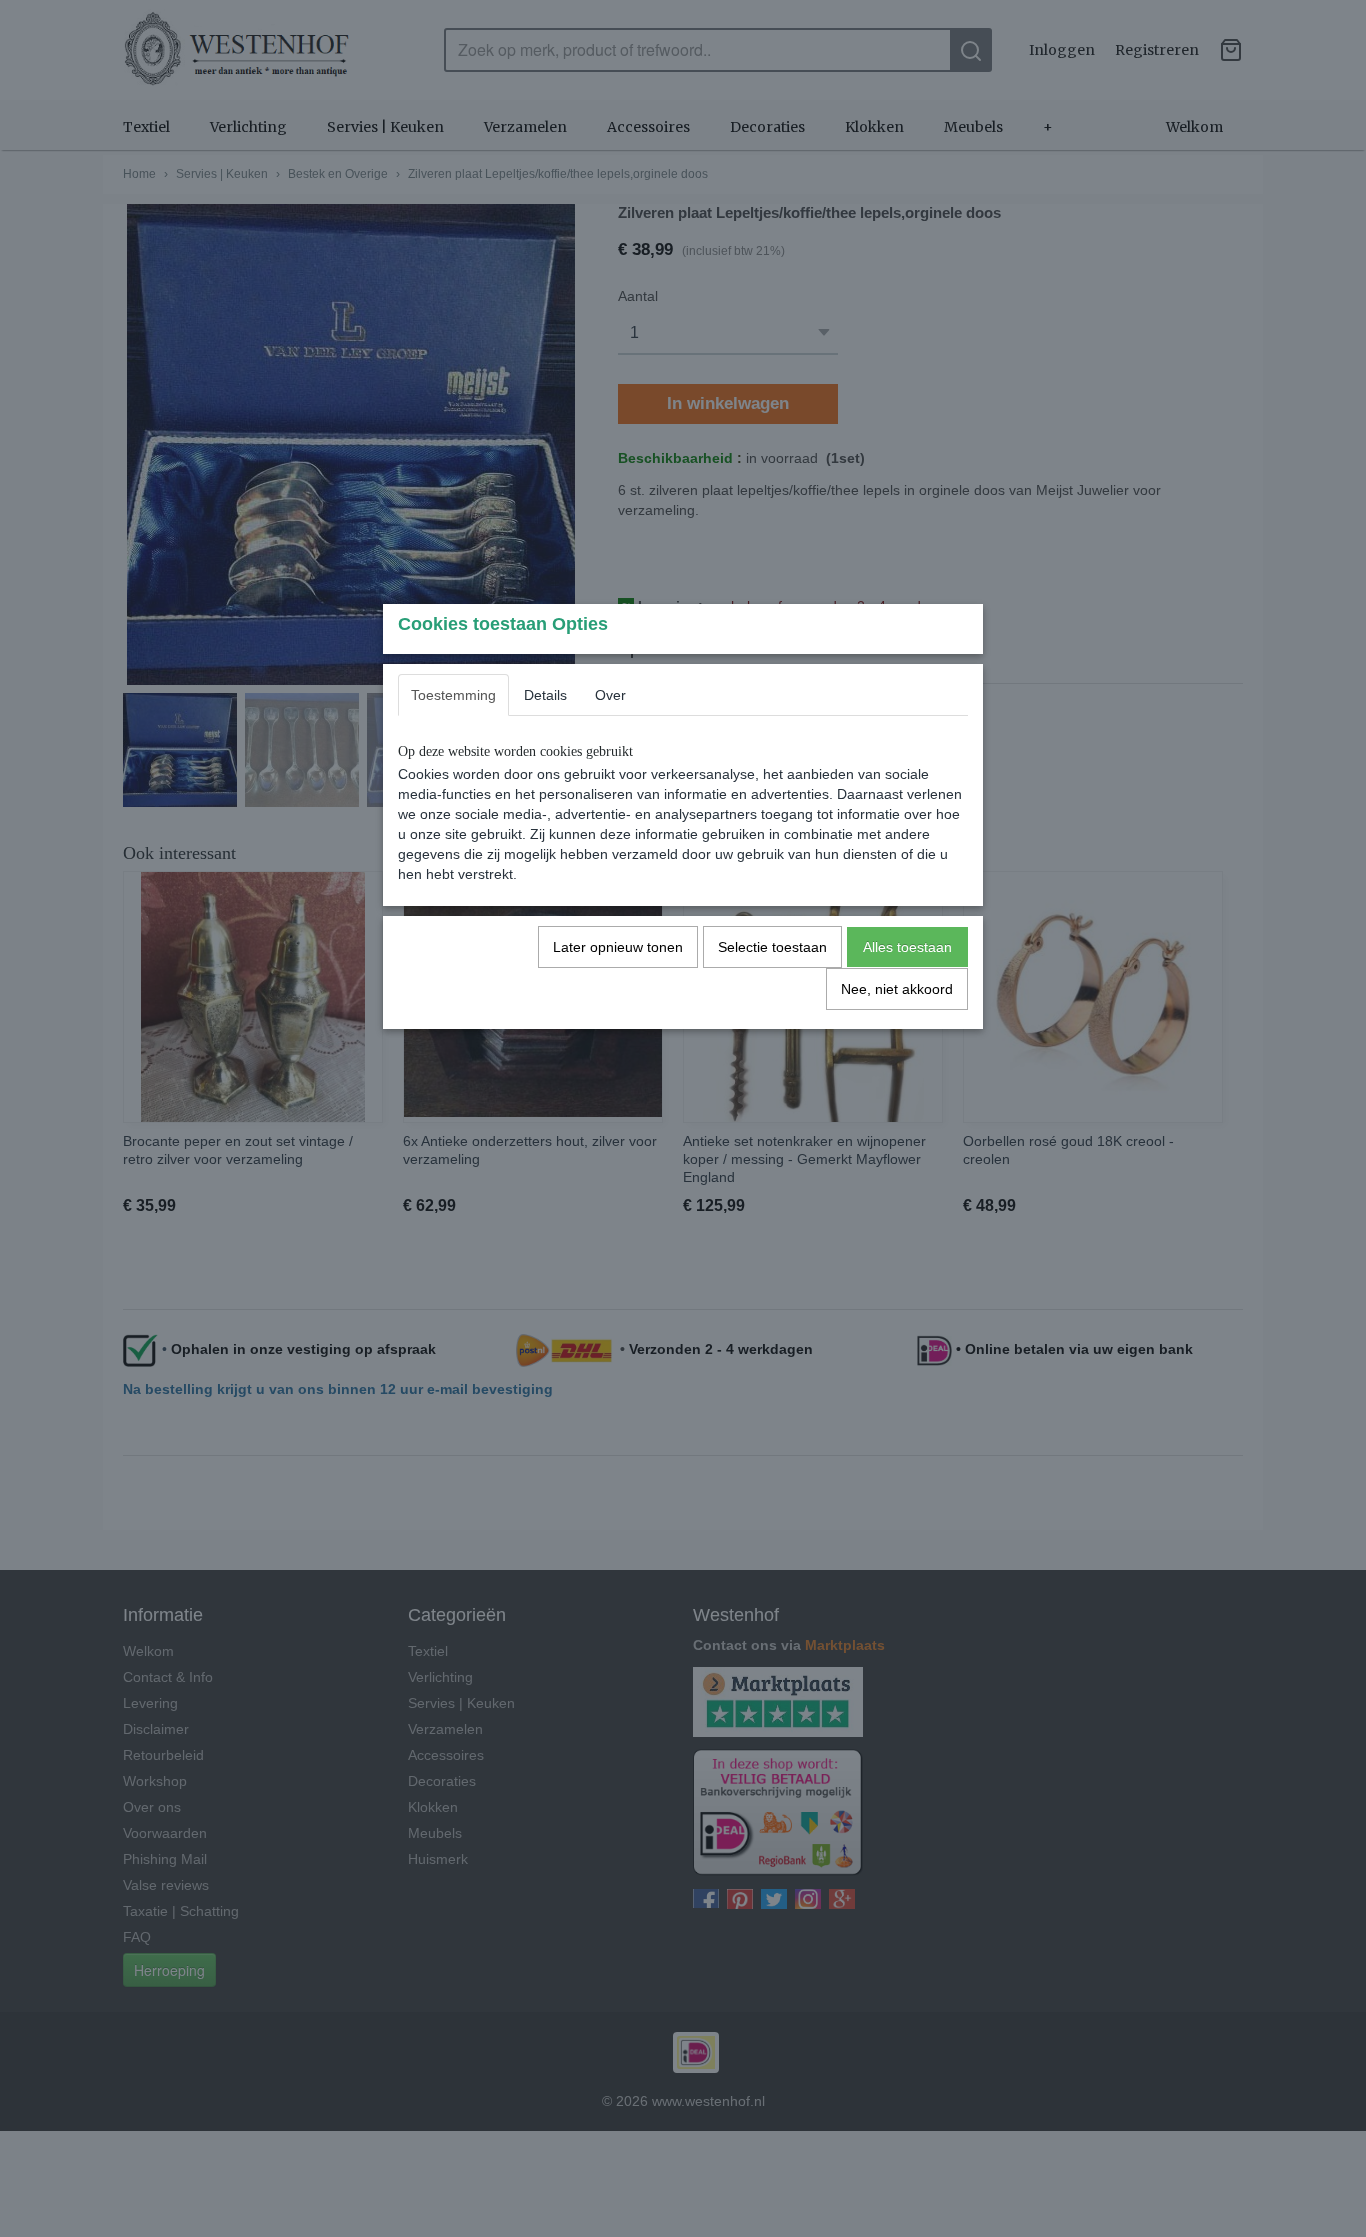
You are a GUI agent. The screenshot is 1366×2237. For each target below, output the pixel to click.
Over (610, 695)
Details (545, 695)
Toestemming (453, 695)
